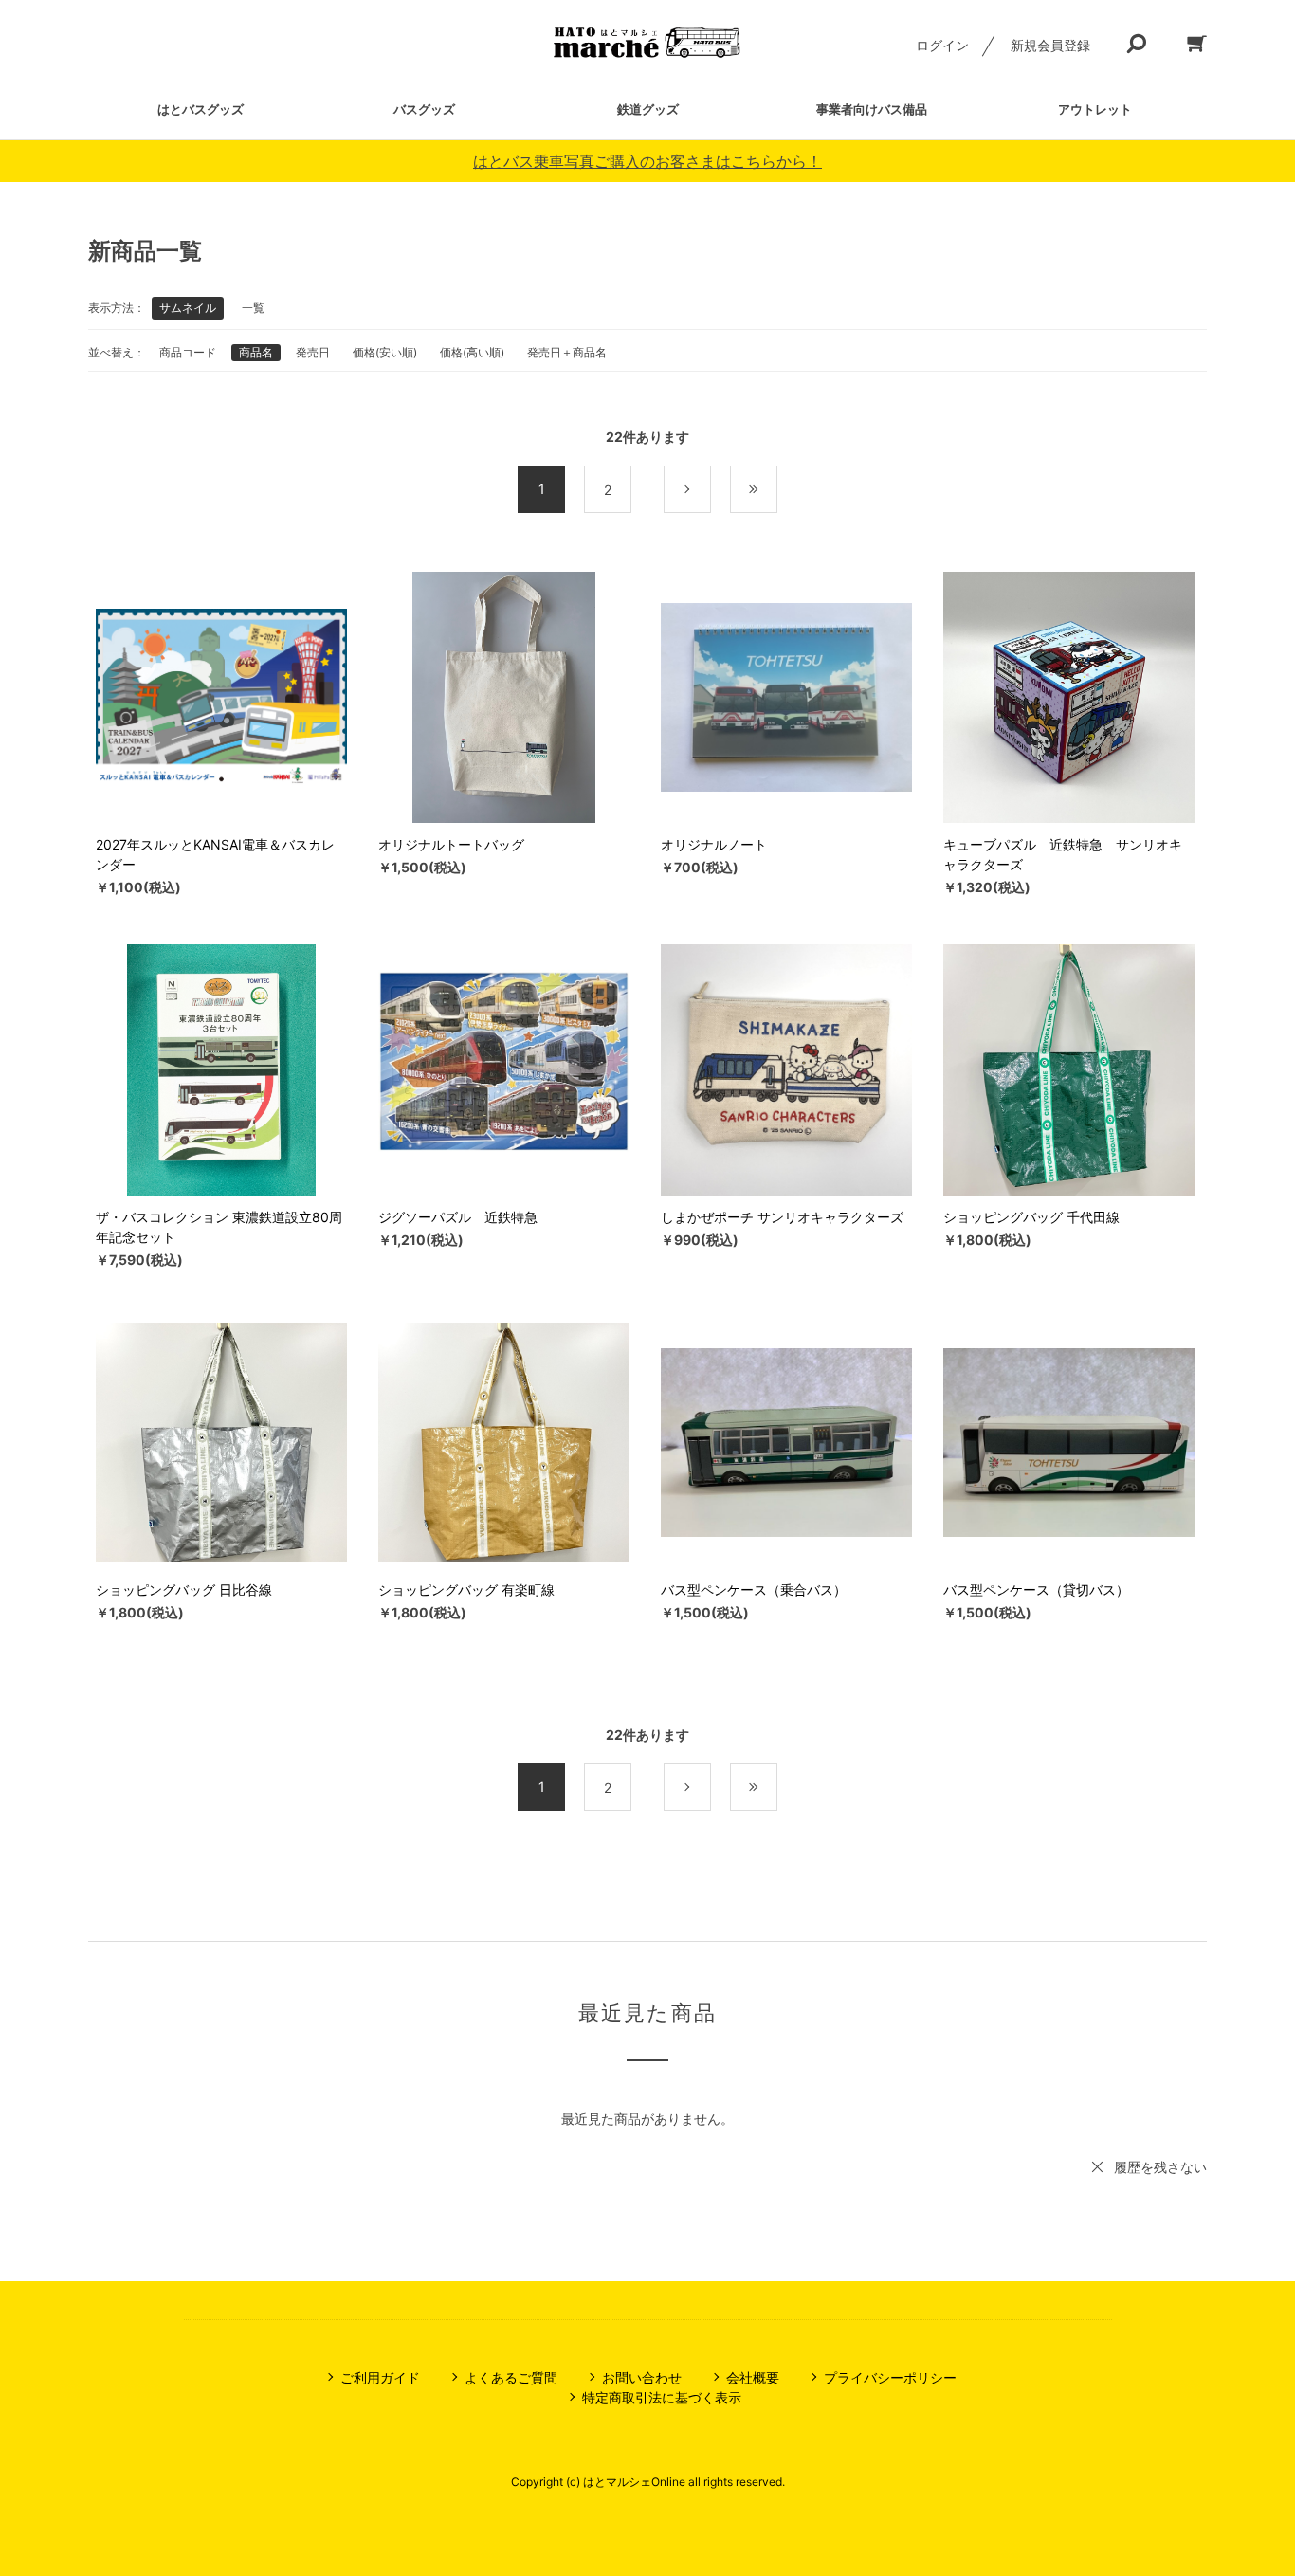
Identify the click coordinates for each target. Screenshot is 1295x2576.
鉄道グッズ (648, 109)
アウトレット (1095, 109)
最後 (777, 490)
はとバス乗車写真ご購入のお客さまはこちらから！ (647, 161)
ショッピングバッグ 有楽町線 (466, 1589)
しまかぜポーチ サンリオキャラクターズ (782, 1217)
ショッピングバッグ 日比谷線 (184, 1589)
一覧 (253, 308)
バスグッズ (424, 109)
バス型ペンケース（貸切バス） (1036, 1589)
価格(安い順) (385, 352)
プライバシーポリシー (890, 2377)
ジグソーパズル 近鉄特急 (458, 1217)
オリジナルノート (714, 844)
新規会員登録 (1050, 45)
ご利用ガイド (380, 2377)
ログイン (942, 45)
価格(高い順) (472, 352)
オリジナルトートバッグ (451, 844)
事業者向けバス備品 (872, 109)
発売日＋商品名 (567, 352)
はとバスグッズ (201, 109)
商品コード (188, 352)
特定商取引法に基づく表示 (662, 2397)
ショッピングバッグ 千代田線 (1031, 1217)
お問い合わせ (642, 2377)
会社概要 (753, 2377)
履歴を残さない (1160, 2167)
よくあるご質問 (511, 2377)
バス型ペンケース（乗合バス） (754, 1589)
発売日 (313, 352)
